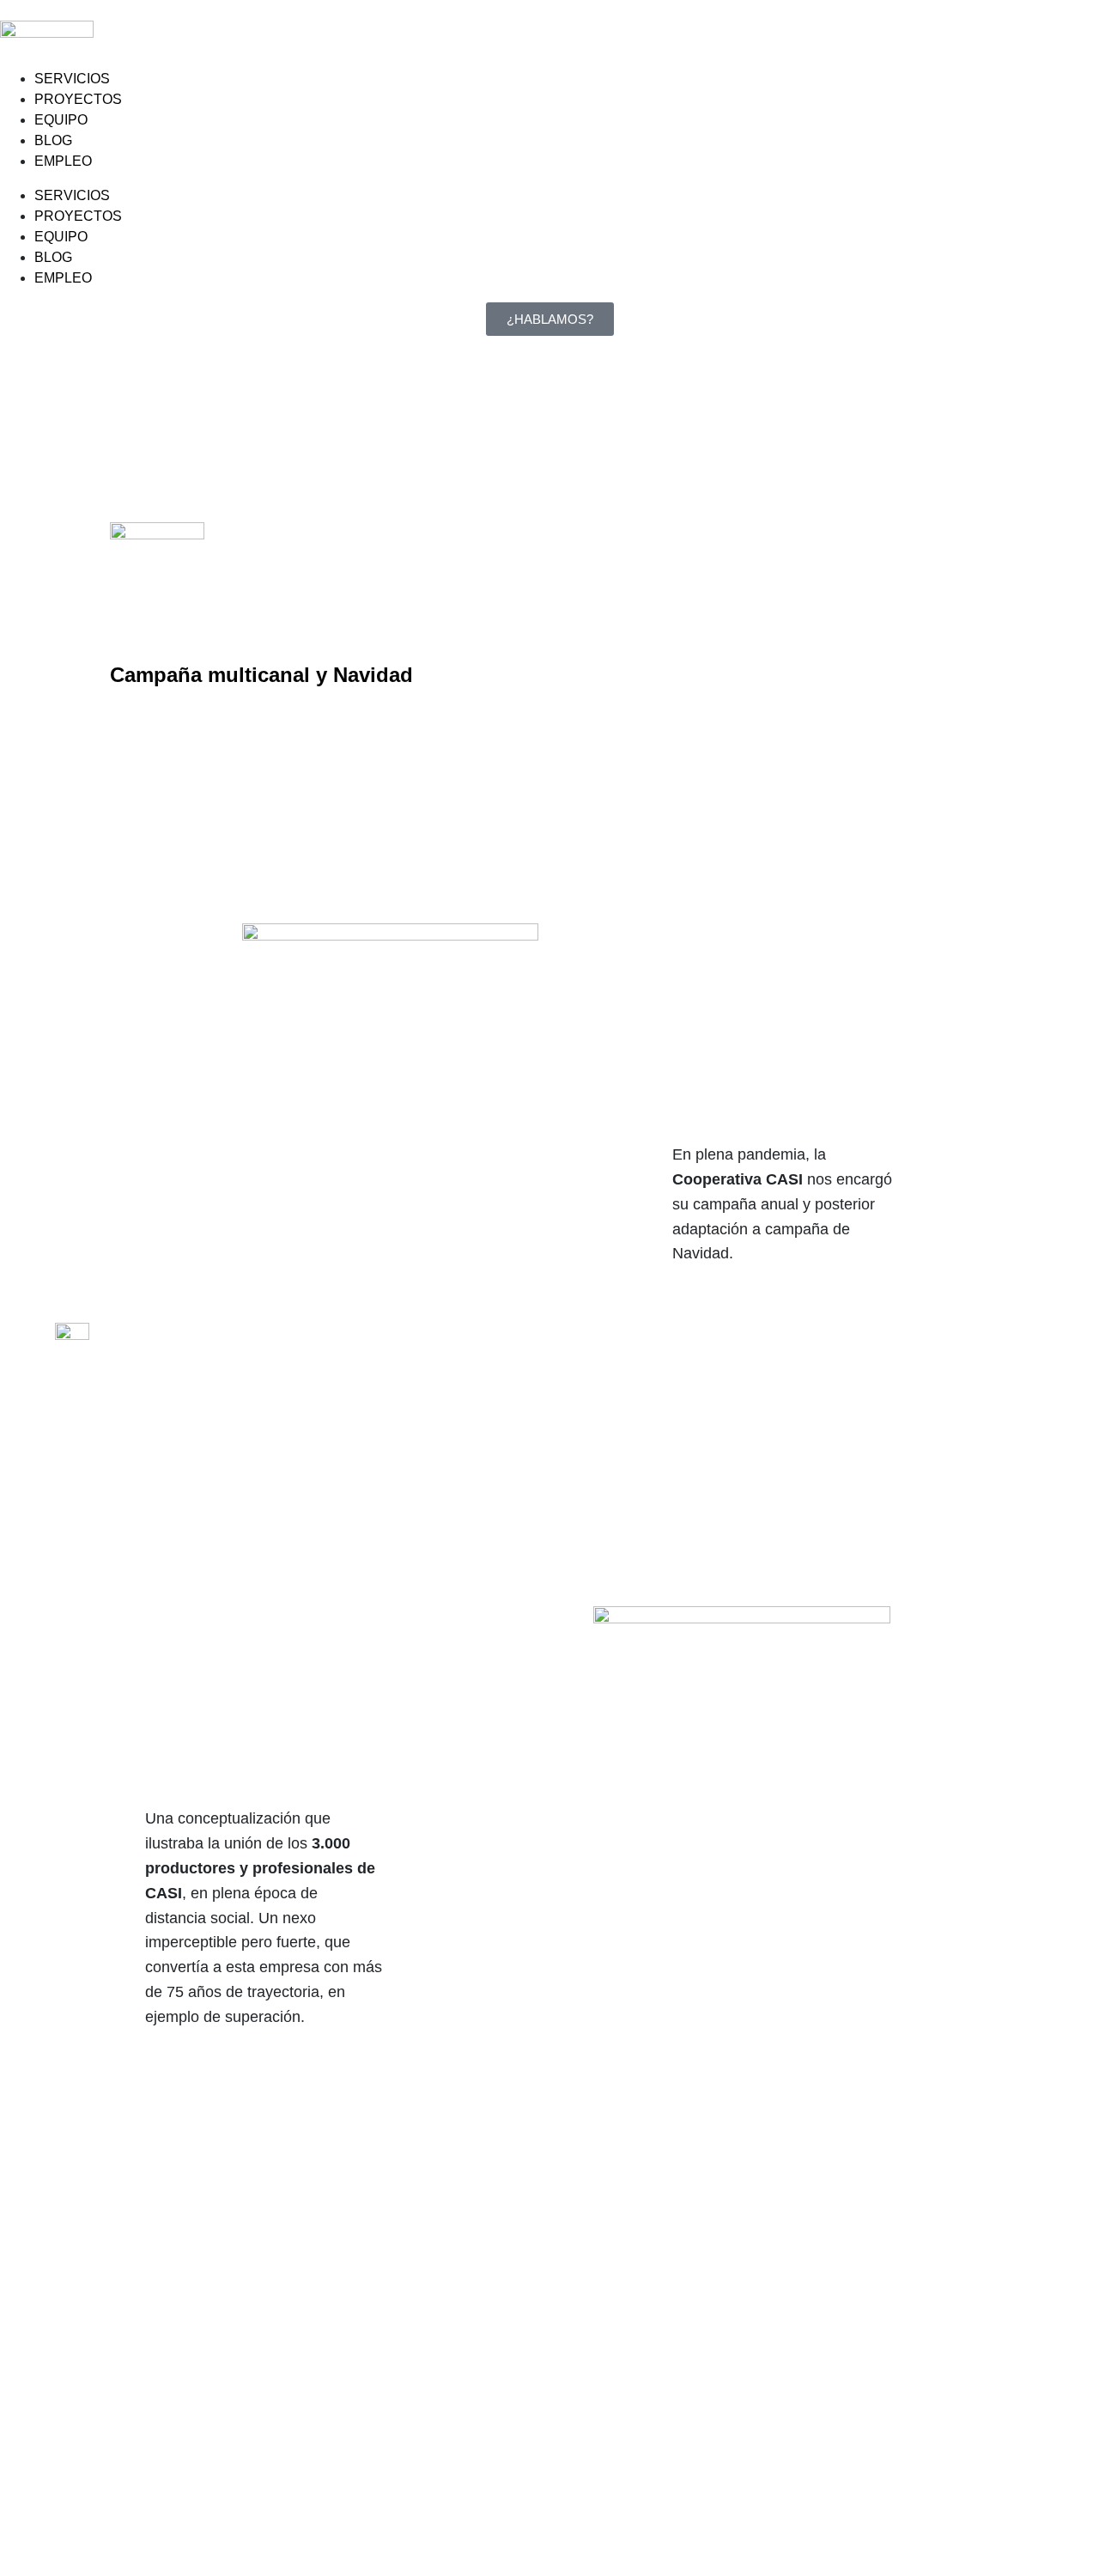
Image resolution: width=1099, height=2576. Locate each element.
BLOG (53, 140)
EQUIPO (61, 120)
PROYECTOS (78, 99)
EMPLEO (63, 161)
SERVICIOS (72, 79)
